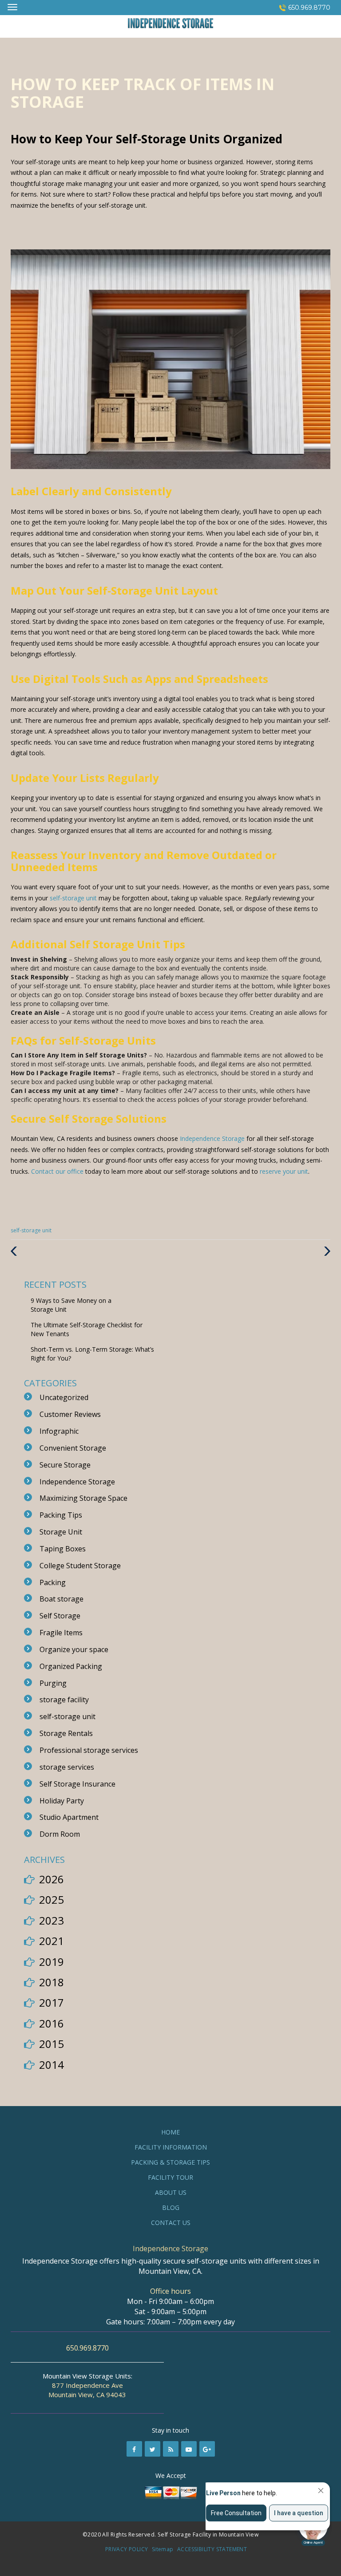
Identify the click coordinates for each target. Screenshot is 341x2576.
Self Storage (60, 1616)
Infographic (59, 1431)
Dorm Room (60, 1834)
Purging (53, 1683)
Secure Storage (65, 1465)
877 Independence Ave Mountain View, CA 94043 (87, 2390)
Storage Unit (61, 1532)
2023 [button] (52, 1920)
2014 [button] (52, 2065)
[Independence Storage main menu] (12, 7)
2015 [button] (52, 2044)
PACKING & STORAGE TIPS (170, 2162)
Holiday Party (62, 1801)
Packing (53, 1582)
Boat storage (61, 1599)
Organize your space (74, 1649)
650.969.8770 (309, 8)
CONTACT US (171, 2223)
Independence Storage (212, 1138)
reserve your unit (284, 1171)
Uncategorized (64, 1397)
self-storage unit (73, 898)
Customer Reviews (70, 1414)
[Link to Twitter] (153, 2449)
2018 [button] (52, 1982)
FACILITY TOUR (170, 2177)
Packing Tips (61, 1515)
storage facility (64, 1700)
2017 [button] (52, 2002)
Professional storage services (89, 1750)
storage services (67, 1767)
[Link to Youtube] (189, 2449)
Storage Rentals (66, 1733)
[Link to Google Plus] (207, 2449)
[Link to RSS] (171, 2449)
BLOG (171, 2207)
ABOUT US (171, 2192)
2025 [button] (52, 1899)
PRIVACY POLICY (127, 2549)
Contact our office (57, 1171)
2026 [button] (52, 1879)
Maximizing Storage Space (83, 1498)
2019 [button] (52, 1962)
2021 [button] (52, 1941)
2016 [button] (52, 2023)
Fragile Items (61, 1633)
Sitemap (163, 2549)
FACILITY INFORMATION (171, 2147)
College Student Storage (80, 1566)
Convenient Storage (73, 1448)
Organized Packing (71, 1666)
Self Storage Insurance (77, 1784)
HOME (170, 2132)
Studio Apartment (69, 1817)
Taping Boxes (63, 1549)
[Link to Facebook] (134, 2449)
